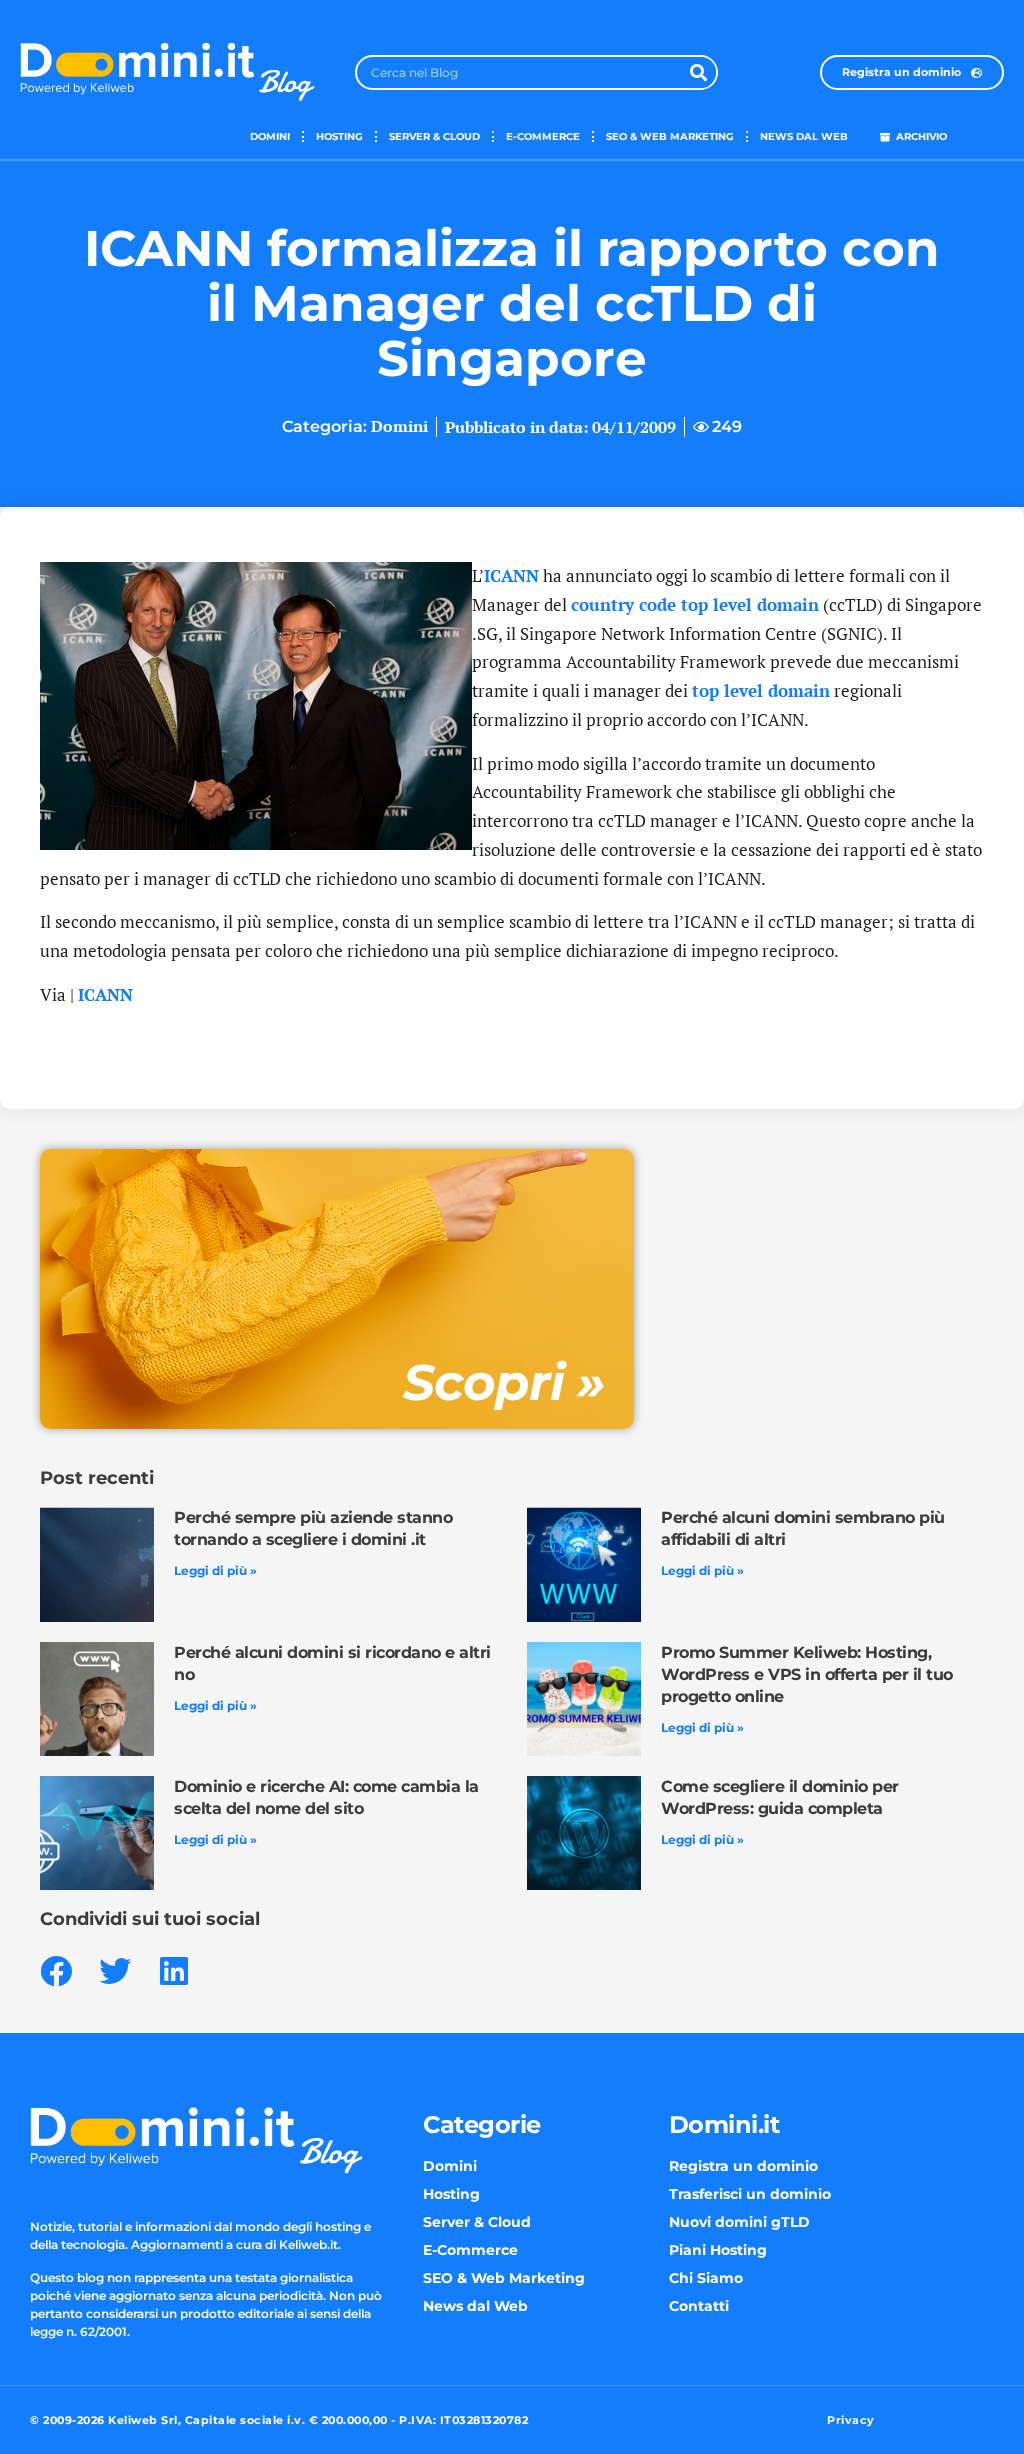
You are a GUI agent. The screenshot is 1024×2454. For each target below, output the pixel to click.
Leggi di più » (215, 1570)
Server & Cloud (434, 136)
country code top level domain (695, 604)
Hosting (339, 136)
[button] (55, 1970)
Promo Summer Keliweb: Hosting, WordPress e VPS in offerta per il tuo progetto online (807, 1674)
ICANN (511, 575)
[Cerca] (698, 72)
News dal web (804, 136)
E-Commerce (543, 136)
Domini (270, 136)
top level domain (761, 690)
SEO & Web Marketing (670, 136)
